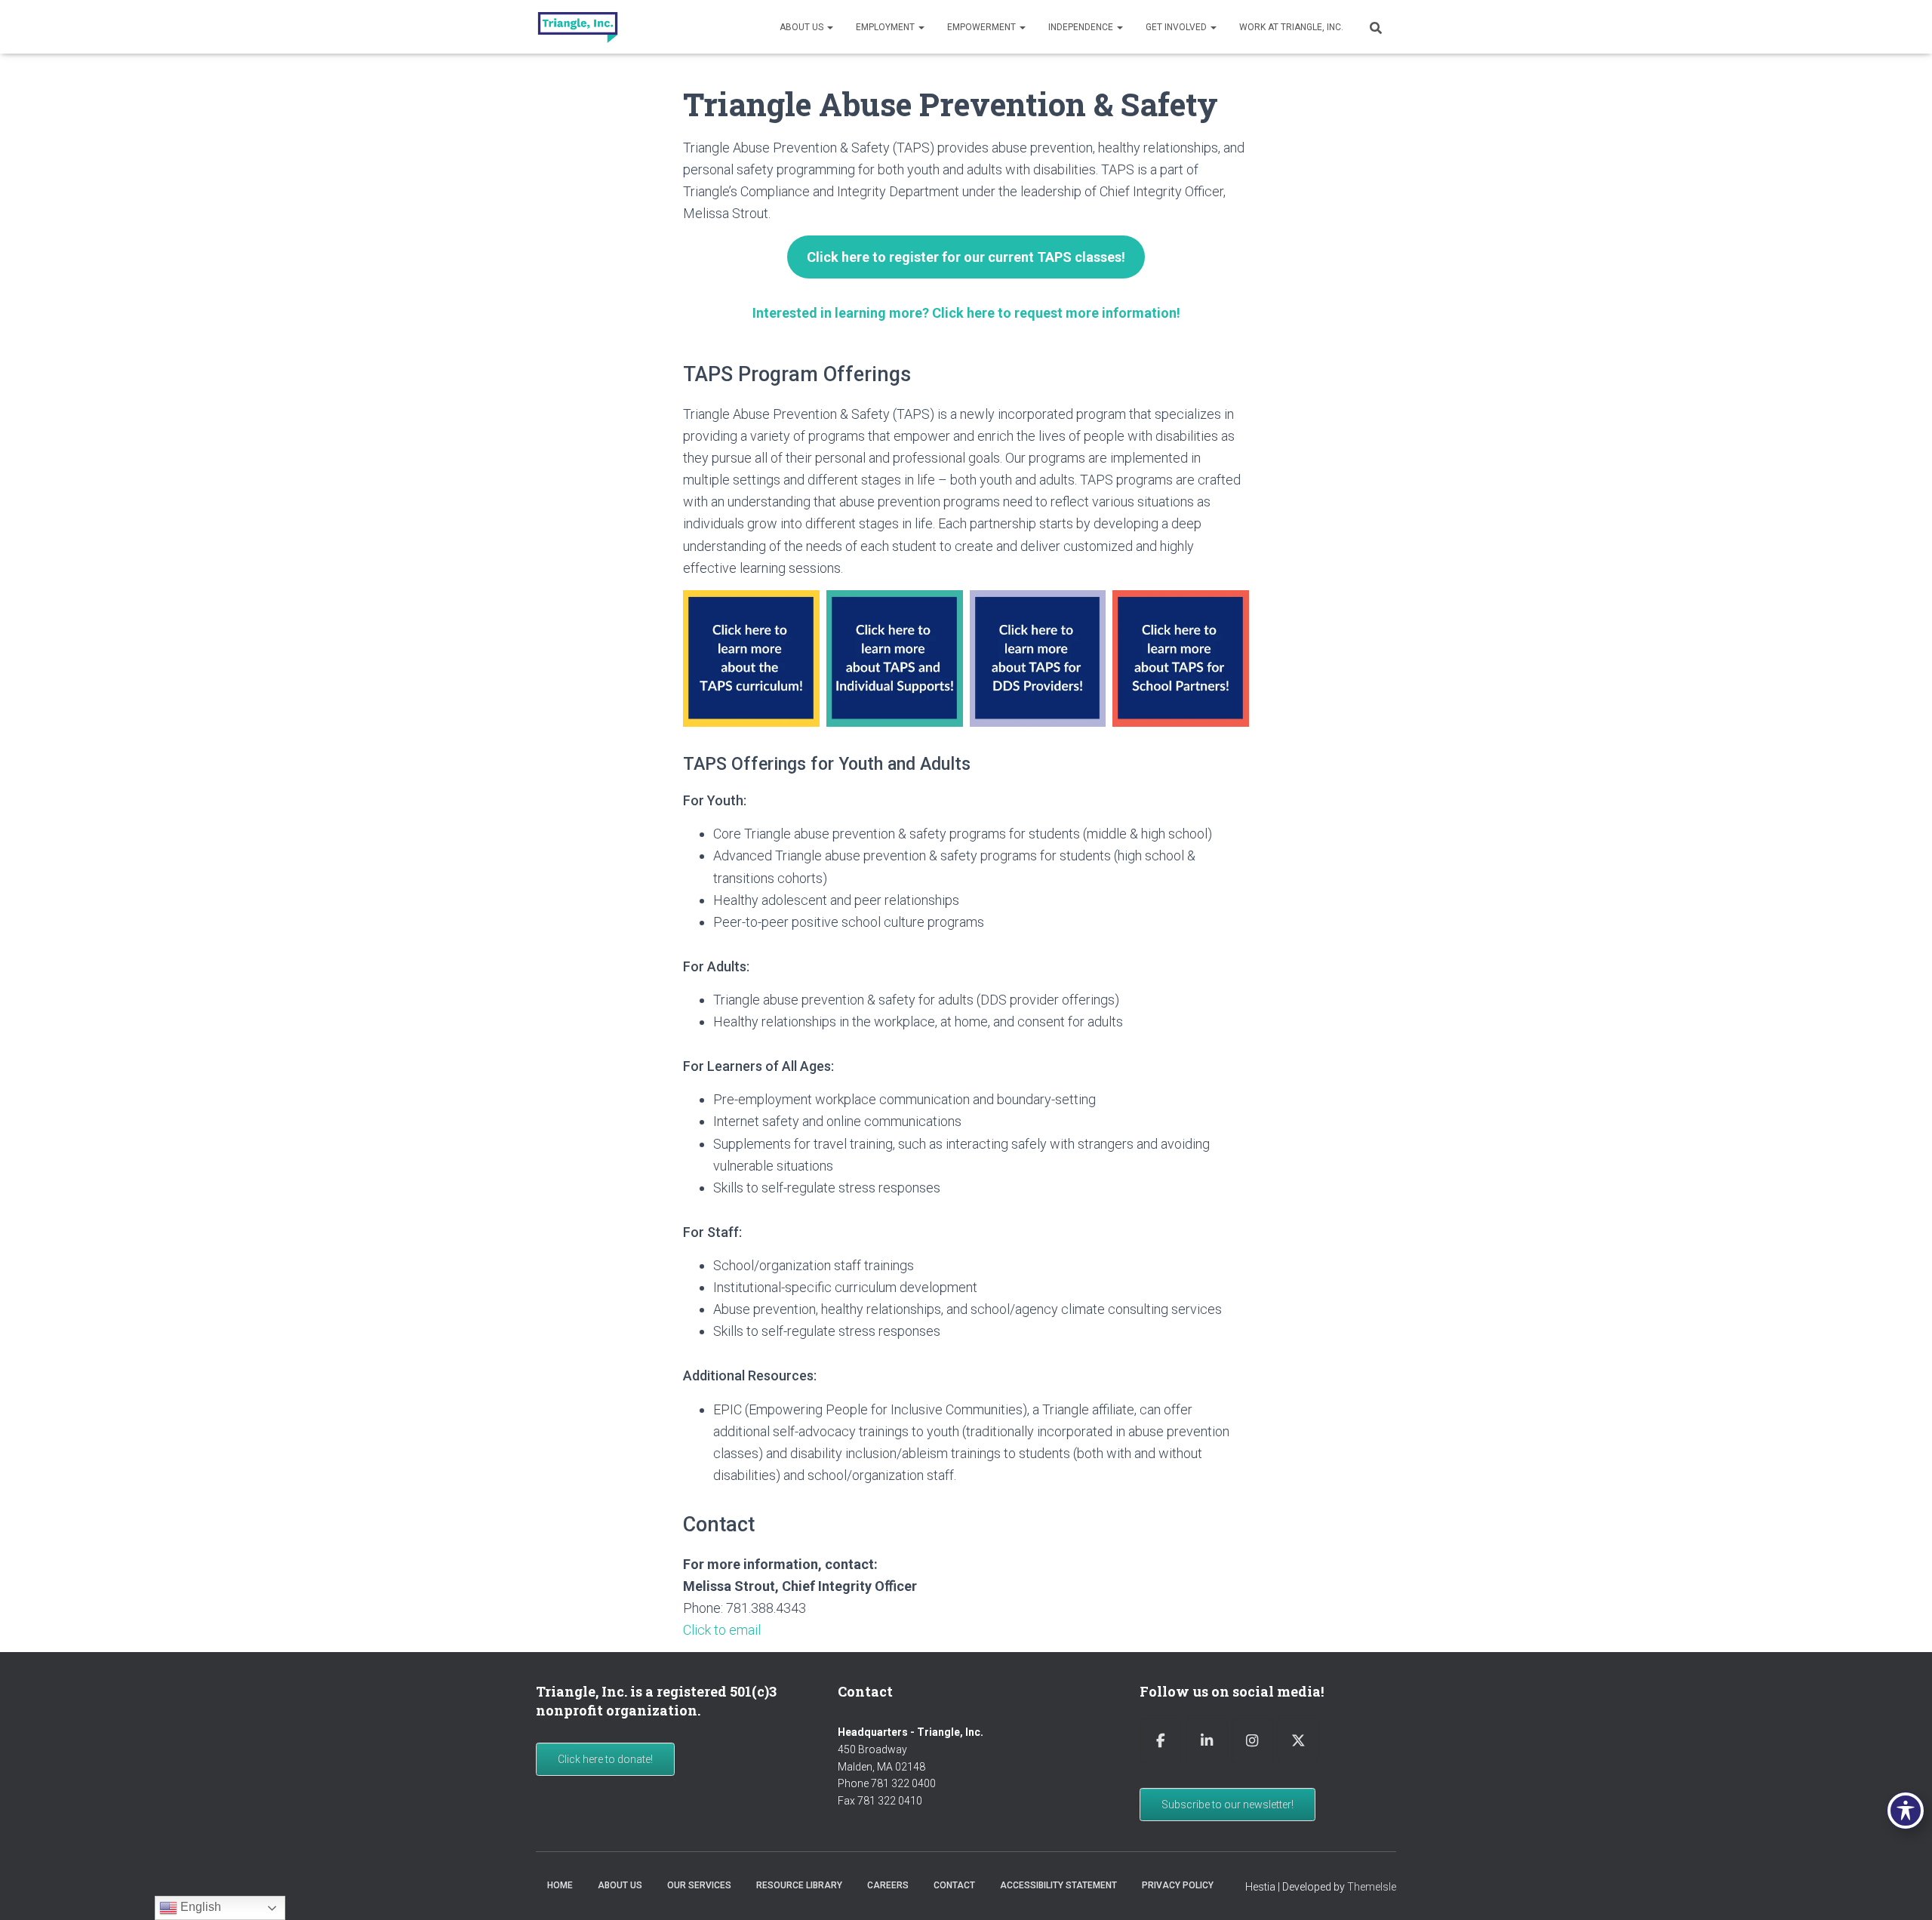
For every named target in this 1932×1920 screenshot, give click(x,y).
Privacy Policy (1178, 1885)
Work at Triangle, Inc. (1291, 27)
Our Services (699, 1885)
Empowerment (983, 27)
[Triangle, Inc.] (578, 27)
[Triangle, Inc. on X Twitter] (1298, 1741)
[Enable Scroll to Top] (1902, 1890)
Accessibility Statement (1058, 1885)
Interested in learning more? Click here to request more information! (966, 313)
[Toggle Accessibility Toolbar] (1906, 1811)
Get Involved (1177, 27)
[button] (829, 27)
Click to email (722, 1630)
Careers (888, 1885)
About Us (803, 27)
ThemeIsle (1372, 1887)
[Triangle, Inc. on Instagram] (1252, 1741)
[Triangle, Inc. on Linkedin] (1207, 1741)
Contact (954, 1885)
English (199, 1907)
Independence (1082, 27)
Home (560, 1885)
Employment (886, 27)
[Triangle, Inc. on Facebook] (1161, 1741)
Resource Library (799, 1885)
